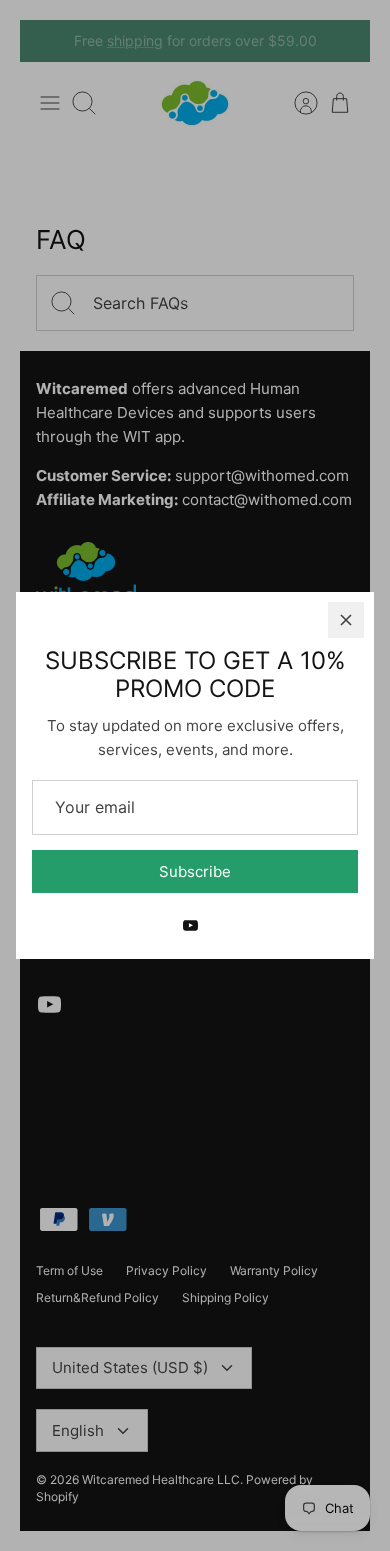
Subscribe (195, 871)
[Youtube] (190, 925)
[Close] (346, 620)
